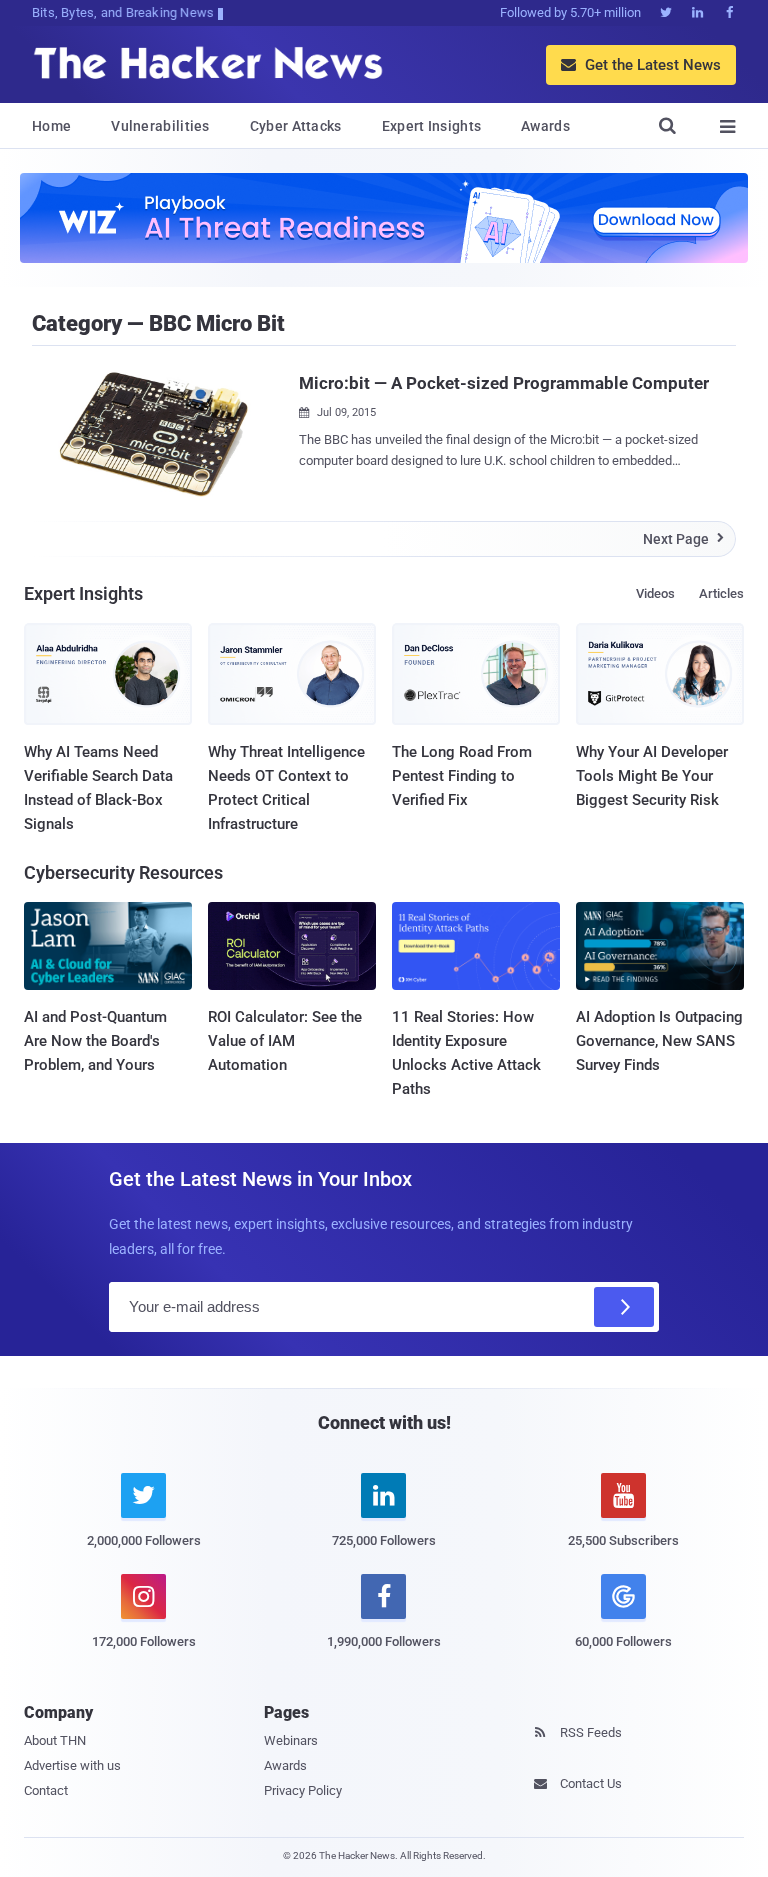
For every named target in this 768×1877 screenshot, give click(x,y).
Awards (545, 126)
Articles (721, 593)
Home (51, 126)
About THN (55, 1740)
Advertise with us (72, 1765)
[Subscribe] (624, 1307)
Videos (655, 593)
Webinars (291, 1740)
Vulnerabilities (160, 126)
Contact (46, 1790)
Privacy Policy (303, 1790)
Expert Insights (432, 126)
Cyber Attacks (296, 126)
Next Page (683, 539)
